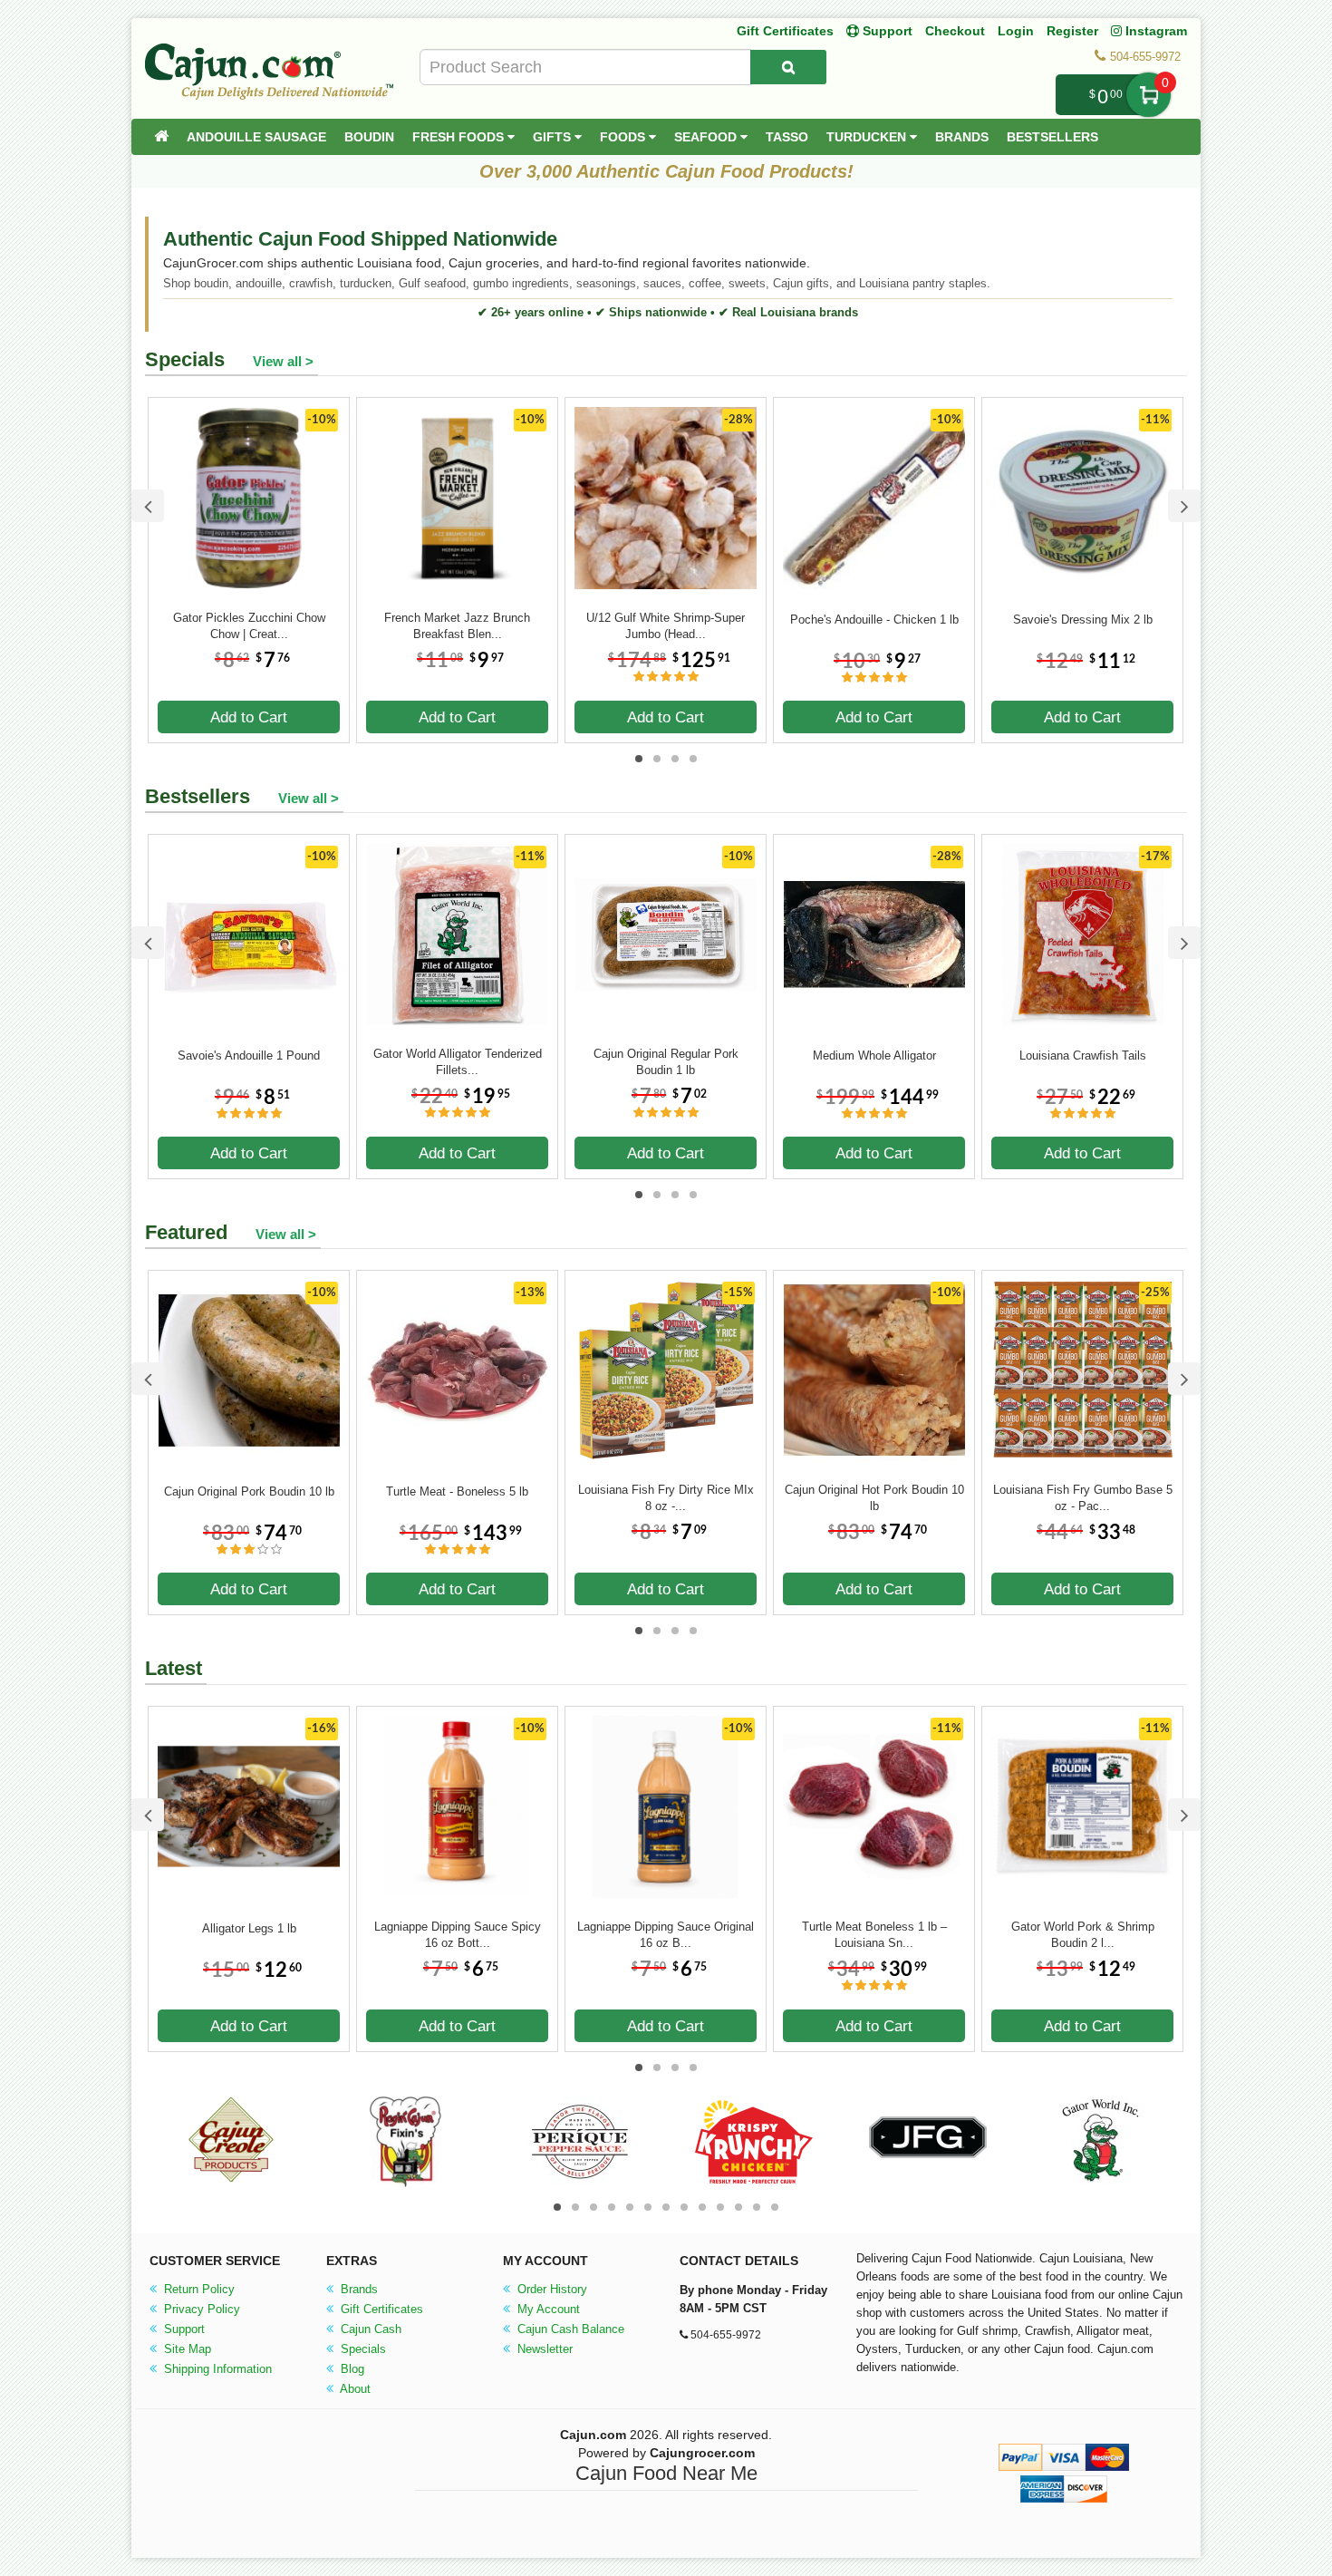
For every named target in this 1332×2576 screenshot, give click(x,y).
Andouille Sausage (256, 137)
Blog (351, 2369)
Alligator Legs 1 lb (249, 1928)
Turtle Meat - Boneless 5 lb (457, 1491)
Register (1072, 31)
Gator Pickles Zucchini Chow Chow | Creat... (249, 626)
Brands (962, 137)
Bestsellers (1052, 137)
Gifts (554, 137)
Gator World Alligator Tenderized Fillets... (458, 1062)
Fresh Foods (460, 137)
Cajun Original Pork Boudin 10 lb (249, 1491)
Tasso (787, 137)
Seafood (707, 137)
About (354, 2389)
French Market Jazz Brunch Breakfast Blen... (457, 626)
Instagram (1154, 31)
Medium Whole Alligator (874, 1056)
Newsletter (543, 2349)
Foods (624, 137)
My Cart (1149, 95)
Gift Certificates (785, 31)
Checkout (955, 31)
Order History (550, 2289)
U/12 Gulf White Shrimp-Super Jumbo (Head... (666, 626)
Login (1016, 31)
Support (183, 2329)
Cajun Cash (369, 2329)
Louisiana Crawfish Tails (1083, 1056)
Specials (362, 2349)
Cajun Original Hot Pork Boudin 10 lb (874, 1498)
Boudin (369, 137)
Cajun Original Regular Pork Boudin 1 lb (666, 1062)
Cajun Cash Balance (569, 2329)
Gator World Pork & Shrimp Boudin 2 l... (1083, 1935)
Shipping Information (216, 2369)
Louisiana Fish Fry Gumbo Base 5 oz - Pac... (1083, 1498)
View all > (283, 361)
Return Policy (198, 2289)
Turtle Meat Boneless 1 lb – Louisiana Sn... (874, 1935)
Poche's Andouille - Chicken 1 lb (874, 620)
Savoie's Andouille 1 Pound (249, 1056)
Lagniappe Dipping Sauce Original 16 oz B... (666, 1935)
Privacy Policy (200, 2309)
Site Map (186, 2349)
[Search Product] (788, 67)
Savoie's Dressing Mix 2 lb (1083, 620)
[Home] (161, 137)
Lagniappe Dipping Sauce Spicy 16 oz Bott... (458, 1935)
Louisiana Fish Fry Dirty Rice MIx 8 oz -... (666, 1498)
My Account (547, 2309)
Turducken (868, 137)
